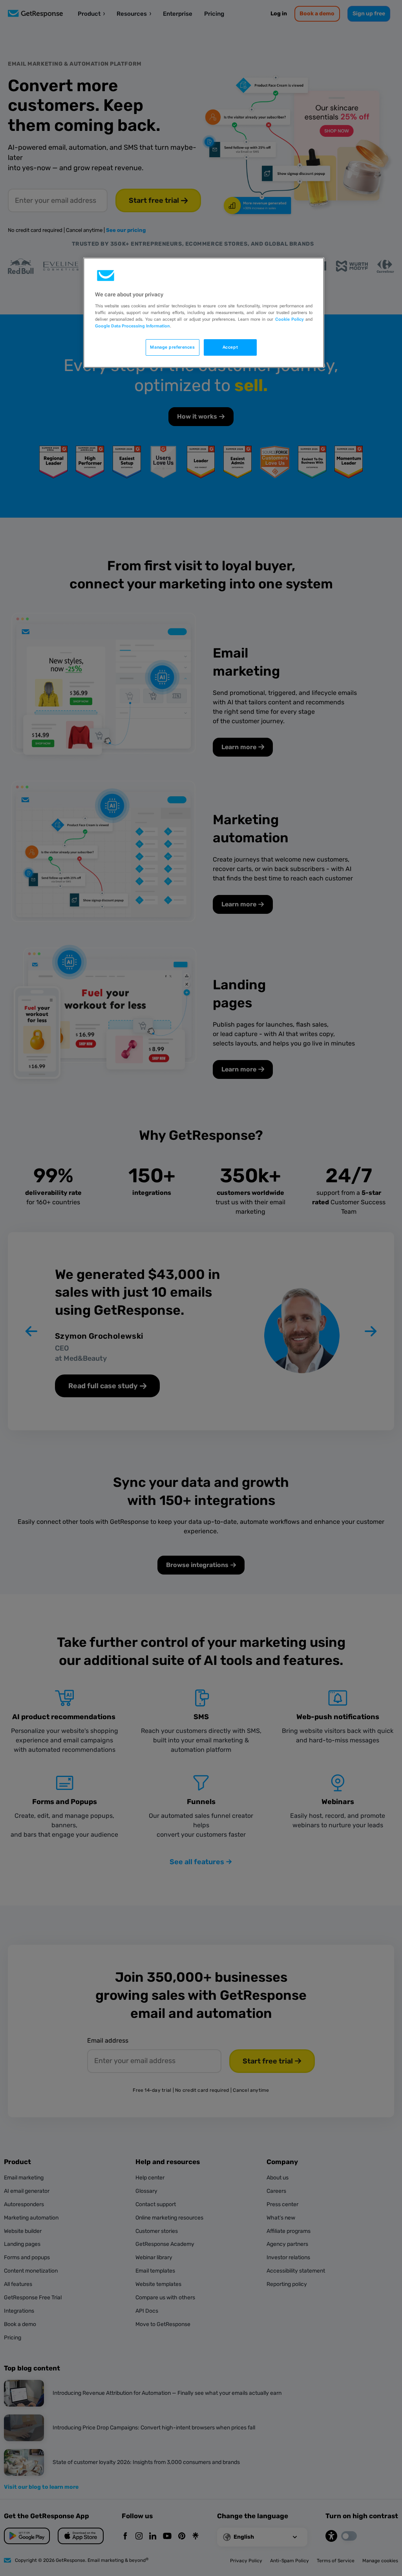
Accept (230, 347)
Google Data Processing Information (132, 326)
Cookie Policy (290, 319)
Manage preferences (172, 347)
